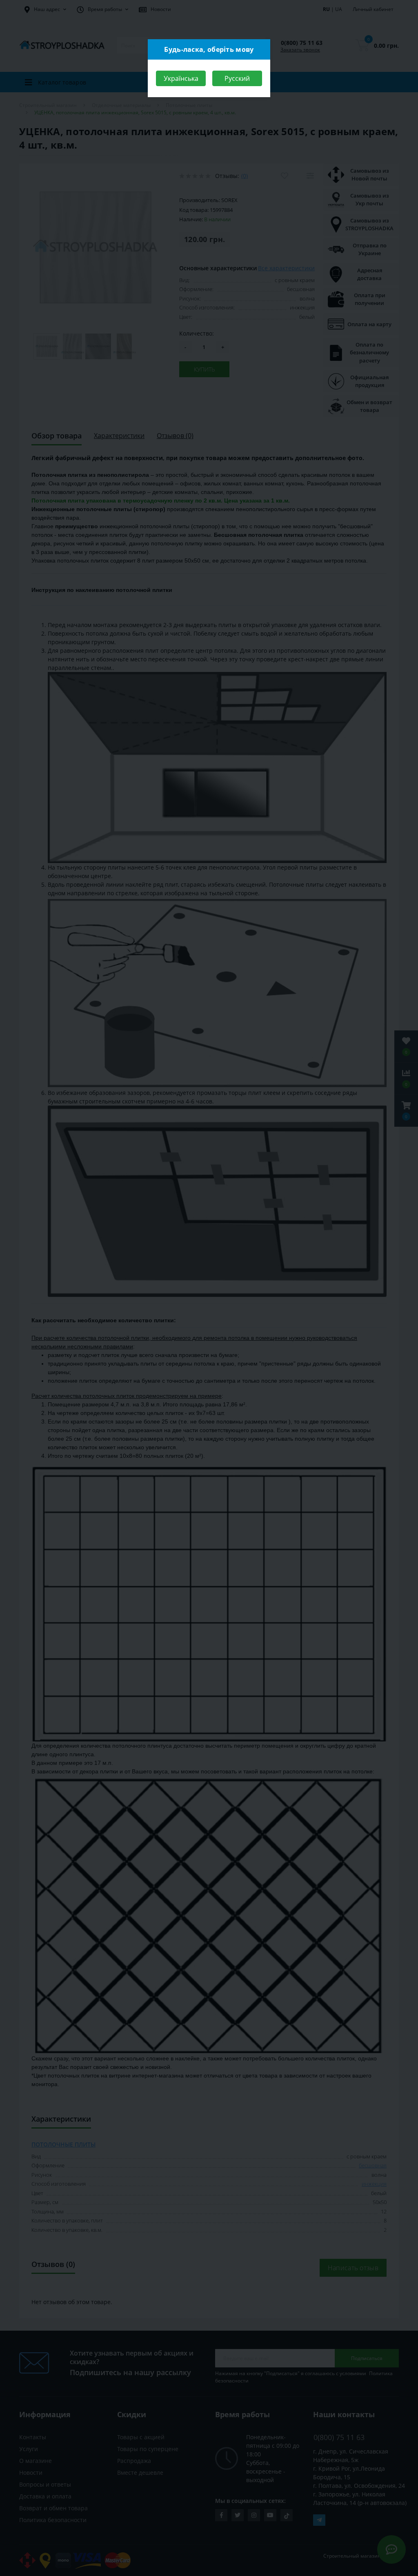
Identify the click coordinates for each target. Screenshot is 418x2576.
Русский (237, 78)
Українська (181, 78)
